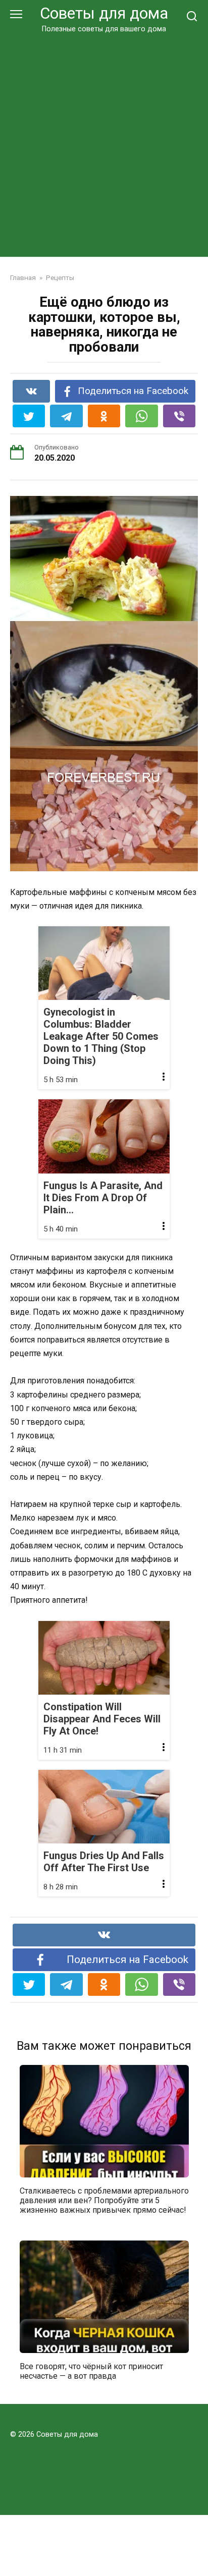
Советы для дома (104, 13)
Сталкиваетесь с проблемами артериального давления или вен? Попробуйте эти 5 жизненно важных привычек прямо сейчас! (104, 2200)
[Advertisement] (104, 143)
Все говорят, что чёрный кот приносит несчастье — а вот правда (91, 2371)
